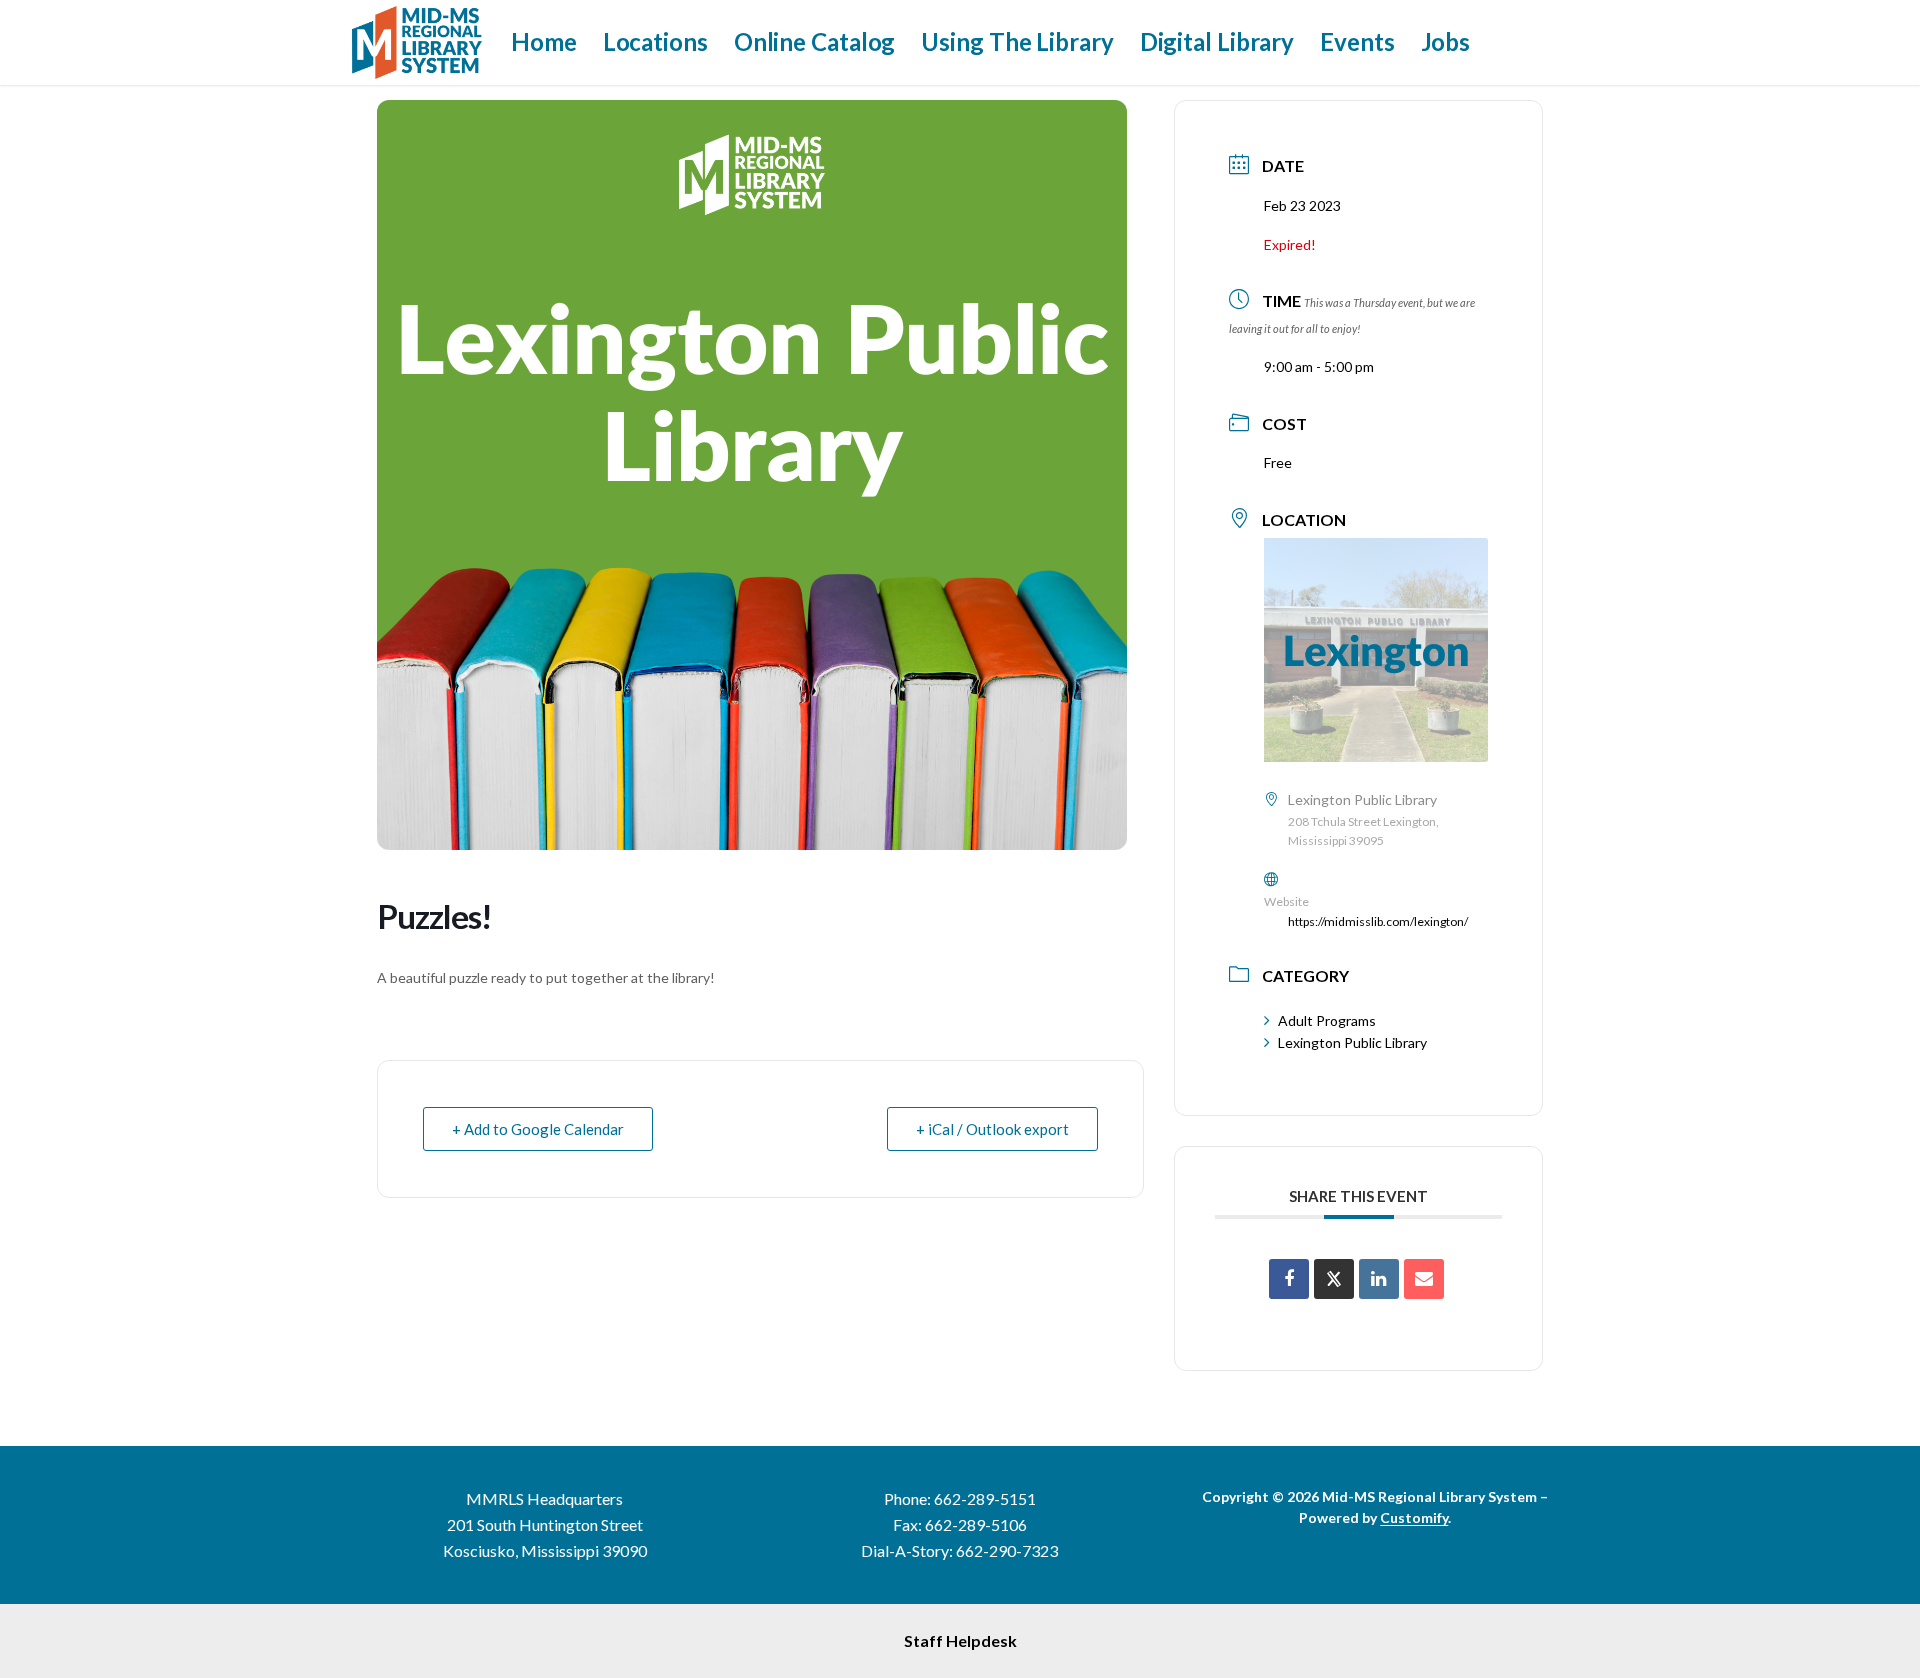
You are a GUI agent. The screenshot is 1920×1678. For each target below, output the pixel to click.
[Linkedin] (1379, 1279)
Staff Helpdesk (960, 1640)
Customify (1414, 1517)
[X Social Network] (1334, 1279)
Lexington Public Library (1352, 1042)
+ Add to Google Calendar (538, 1129)
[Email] (1424, 1279)
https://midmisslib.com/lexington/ (1378, 921)
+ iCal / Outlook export (992, 1129)
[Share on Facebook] (1289, 1279)
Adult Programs (1327, 1020)
